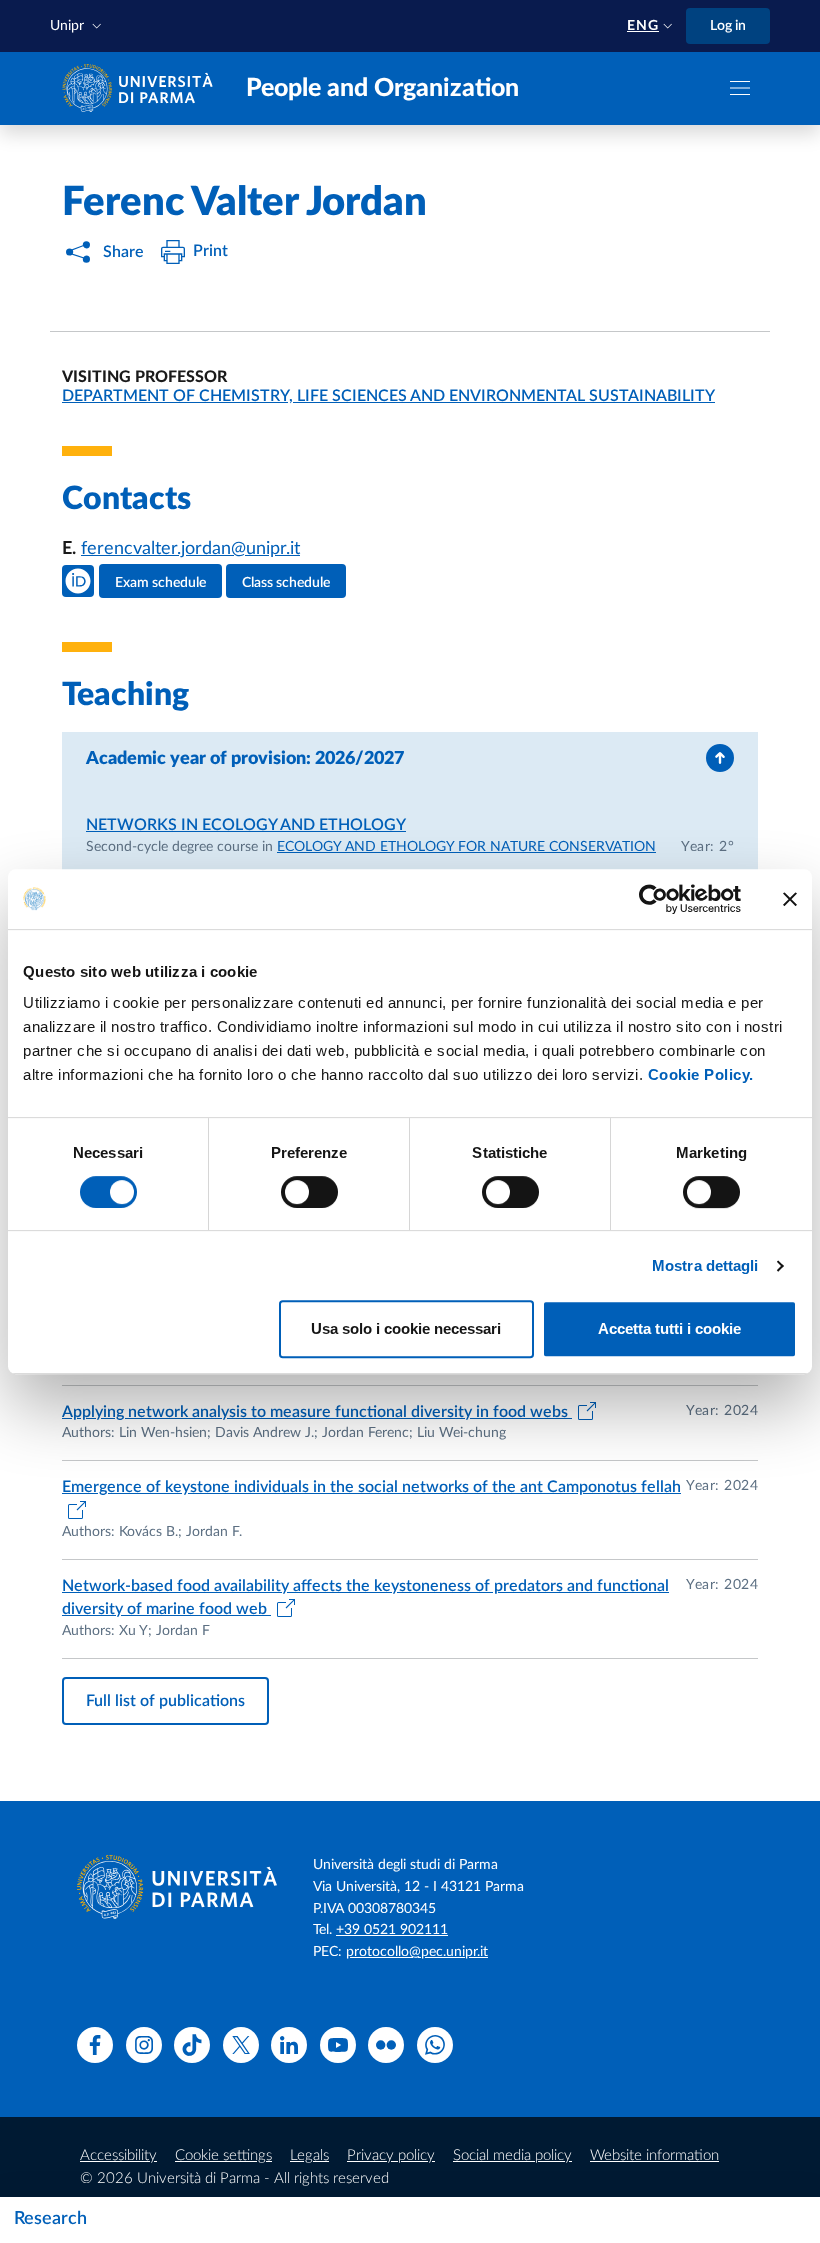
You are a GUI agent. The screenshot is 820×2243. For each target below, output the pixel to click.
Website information (654, 2155)
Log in (728, 26)
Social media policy (512, 2155)
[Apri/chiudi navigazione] (740, 88)
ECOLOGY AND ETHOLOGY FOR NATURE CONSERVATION (466, 847)
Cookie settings (223, 2155)
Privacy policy (391, 2155)
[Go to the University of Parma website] (142, 87)
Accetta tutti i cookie (669, 1328)
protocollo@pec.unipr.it (417, 1952)
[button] (78, 26)
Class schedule (286, 583)
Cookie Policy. (701, 1074)
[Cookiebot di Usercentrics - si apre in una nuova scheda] (653, 899)
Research (50, 2219)
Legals (309, 2155)
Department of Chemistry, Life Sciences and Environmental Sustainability (388, 396)
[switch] (309, 1192)
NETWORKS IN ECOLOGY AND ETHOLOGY (246, 825)
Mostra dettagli (705, 1265)
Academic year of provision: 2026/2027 (245, 759)
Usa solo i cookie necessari (406, 1328)
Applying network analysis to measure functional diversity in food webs (317, 1412)
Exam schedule (160, 583)
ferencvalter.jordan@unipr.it (190, 549)
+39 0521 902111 (392, 1930)
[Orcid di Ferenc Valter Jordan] (78, 581)
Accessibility (118, 2155)
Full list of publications (165, 1701)
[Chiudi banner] (790, 899)
